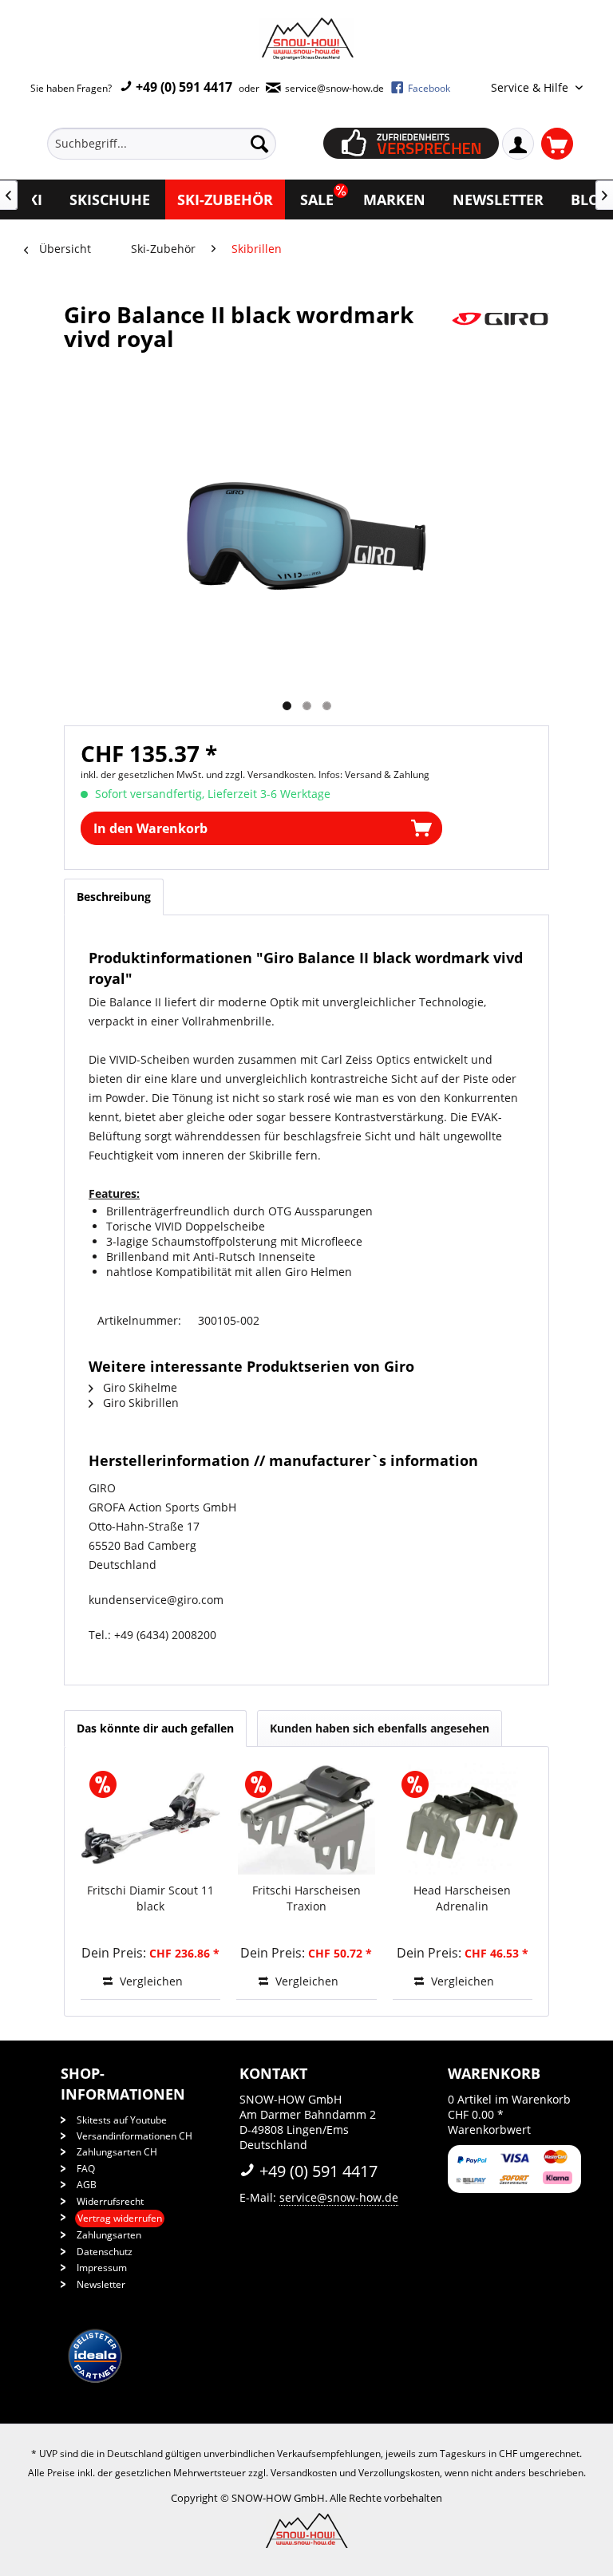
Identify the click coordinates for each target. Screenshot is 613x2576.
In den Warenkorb (150, 828)
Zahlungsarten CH (117, 2152)
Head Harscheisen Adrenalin (462, 1898)
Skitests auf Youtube (122, 2120)
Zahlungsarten (109, 2235)
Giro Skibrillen (139, 1403)
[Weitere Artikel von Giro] (500, 330)
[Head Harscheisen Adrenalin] (463, 1819)
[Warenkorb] (557, 144)
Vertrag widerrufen (120, 2218)
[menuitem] (185, 144)
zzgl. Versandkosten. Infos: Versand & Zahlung (327, 774)
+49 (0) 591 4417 (182, 87)
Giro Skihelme (138, 1387)
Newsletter (101, 2284)
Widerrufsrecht (110, 2201)
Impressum (102, 2268)
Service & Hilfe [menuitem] (531, 87)
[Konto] (518, 144)
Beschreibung (114, 897)
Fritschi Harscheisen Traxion (306, 1898)
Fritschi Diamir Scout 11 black (150, 1898)
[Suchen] (259, 144)
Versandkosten (304, 2473)
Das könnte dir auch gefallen (155, 1728)
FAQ (86, 2169)
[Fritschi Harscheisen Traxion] (306, 1819)
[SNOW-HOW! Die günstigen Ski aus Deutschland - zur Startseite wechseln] (306, 39)
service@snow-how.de (339, 2197)
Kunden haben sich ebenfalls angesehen (380, 1728)
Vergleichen (150, 1981)
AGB (87, 2185)
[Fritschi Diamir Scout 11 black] (150, 1819)
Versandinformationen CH (134, 2136)
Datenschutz (105, 2252)
